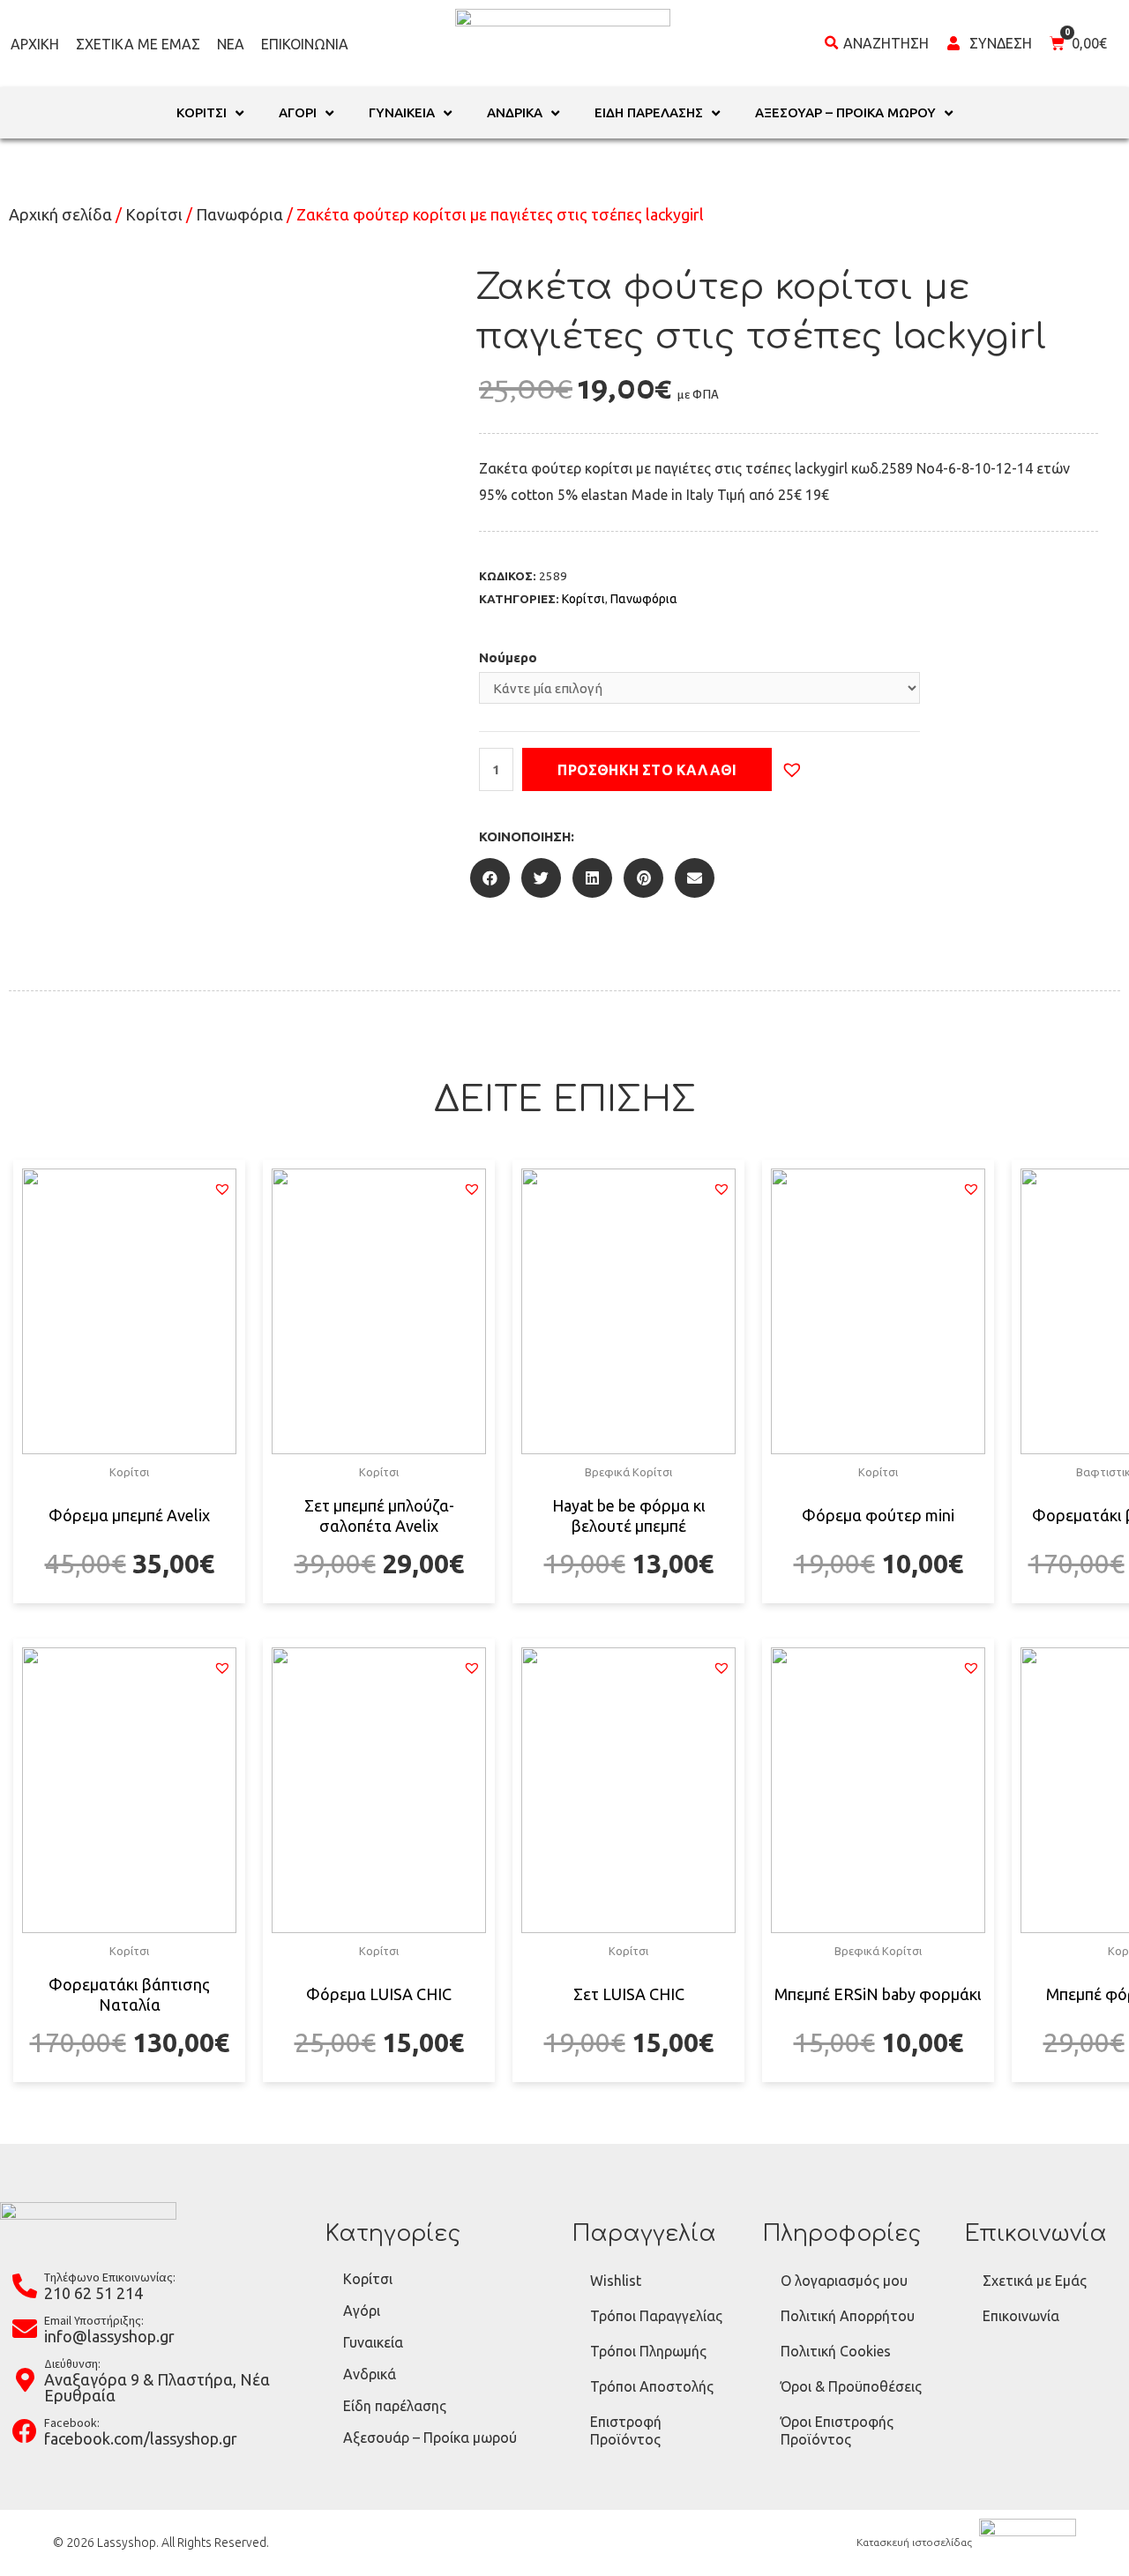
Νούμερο (508, 657)
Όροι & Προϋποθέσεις (851, 2386)
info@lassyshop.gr (109, 2336)
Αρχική (35, 44)
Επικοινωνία (305, 44)
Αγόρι (362, 2311)
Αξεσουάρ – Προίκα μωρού (430, 2438)
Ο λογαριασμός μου (844, 2281)
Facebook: (72, 2423)
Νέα (231, 44)
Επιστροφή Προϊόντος (626, 2430)
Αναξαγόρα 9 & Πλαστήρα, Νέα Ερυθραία (157, 2387)
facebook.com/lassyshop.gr (141, 2438)
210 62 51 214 (93, 2293)
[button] (792, 770)
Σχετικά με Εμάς (138, 44)
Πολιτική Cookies (836, 2351)
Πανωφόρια (239, 214)
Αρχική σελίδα (60, 214)
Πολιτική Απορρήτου (848, 2316)
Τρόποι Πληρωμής (648, 2351)
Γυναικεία (373, 2342)
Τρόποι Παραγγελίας (656, 2316)
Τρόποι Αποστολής (652, 2386)
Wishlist (616, 2281)
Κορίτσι (154, 214)
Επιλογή (129, 1601)
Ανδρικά (370, 2374)
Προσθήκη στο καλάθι (647, 770)
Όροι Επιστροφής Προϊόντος (837, 2430)
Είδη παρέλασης (395, 2406)
